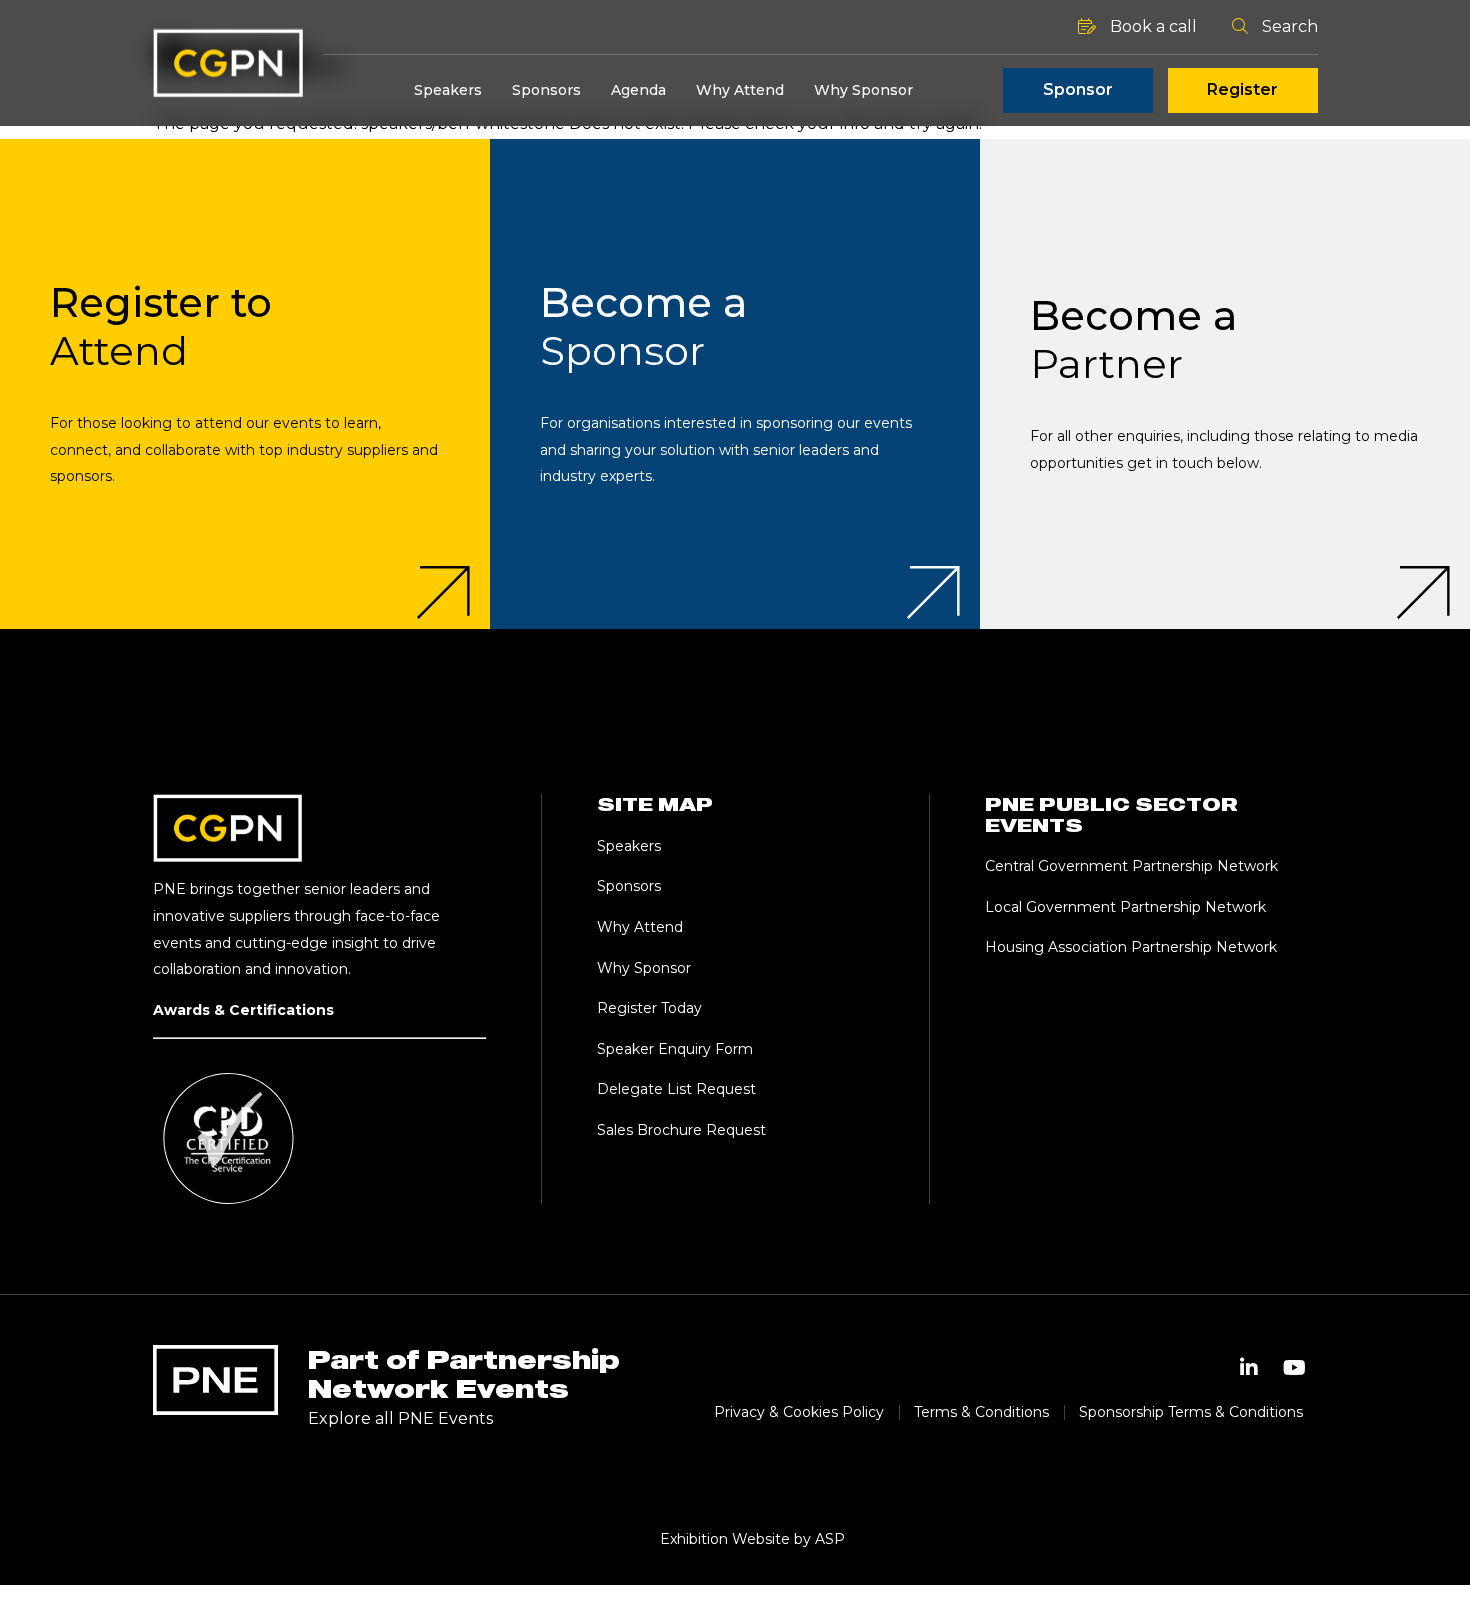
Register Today (649, 1008)
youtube (1295, 1368)
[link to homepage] (228, 63)
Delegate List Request (676, 1089)
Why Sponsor (863, 90)
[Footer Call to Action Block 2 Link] (735, 384)
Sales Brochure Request (681, 1130)
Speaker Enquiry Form (675, 1049)
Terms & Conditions (981, 1412)
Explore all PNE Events (400, 1418)
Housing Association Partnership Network (1131, 947)
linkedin (1249, 1368)
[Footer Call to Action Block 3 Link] (1225, 384)
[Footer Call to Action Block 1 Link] (245, 384)
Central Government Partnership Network (1131, 866)
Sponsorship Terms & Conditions (1191, 1412)
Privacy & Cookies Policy (799, 1412)
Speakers (448, 90)
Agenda (638, 90)
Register (1242, 89)
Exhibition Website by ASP (752, 1539)
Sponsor (1078, 89)
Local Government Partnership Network (1125, 907)
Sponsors (546, 90)
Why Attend (740, 90)
